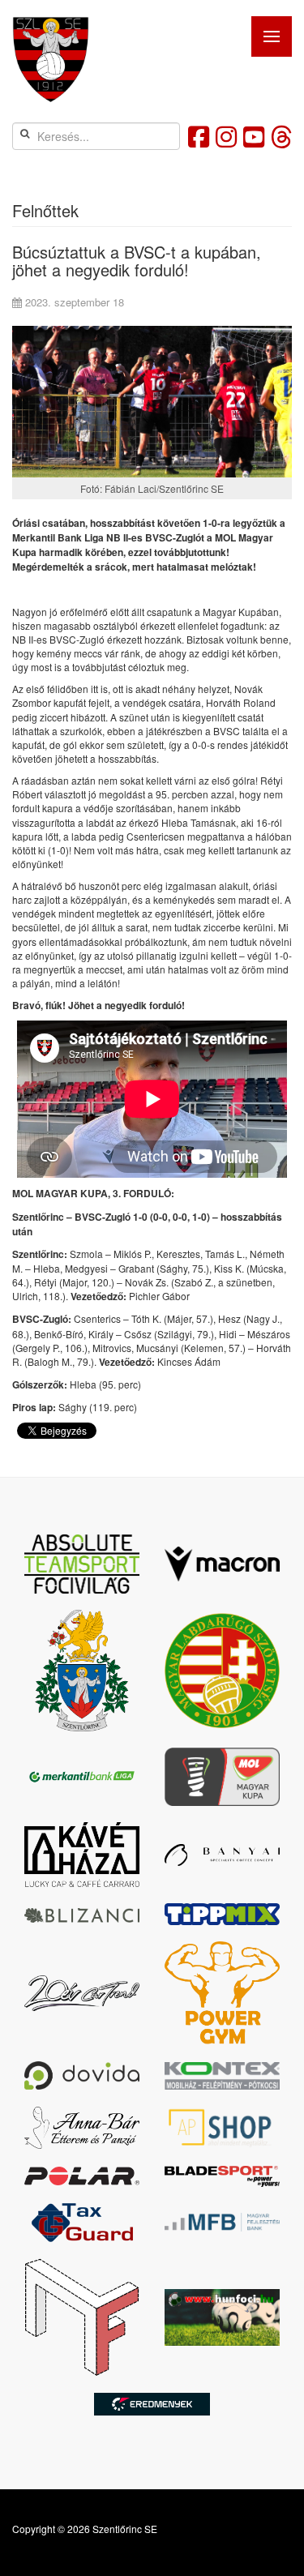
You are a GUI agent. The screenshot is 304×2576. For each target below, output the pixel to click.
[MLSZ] (223, 1671)
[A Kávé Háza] (82, 1855)
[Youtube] (254, 136)
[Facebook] (199, 136)
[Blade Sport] (223, 2176)
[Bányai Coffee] (223, 1855)
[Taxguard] (82, 2223)
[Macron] (223, 1564)
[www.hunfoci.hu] (223, 2317)
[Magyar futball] (82, 2318)
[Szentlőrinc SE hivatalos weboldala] (51, 60)
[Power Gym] (223, 1993)
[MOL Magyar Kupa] (223, 1777)
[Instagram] (226, 136)
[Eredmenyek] (152, 2404)
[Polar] (82, 2176)
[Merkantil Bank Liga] (82, 1777)
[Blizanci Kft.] (82, 1915)
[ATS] (82, 1564)
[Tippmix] (223, 1914)
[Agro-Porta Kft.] (223, 2127)
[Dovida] (82, 2075)
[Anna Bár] (82, 2128)
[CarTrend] (82, 1993)
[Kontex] (223, 2076)
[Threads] (281, 136)
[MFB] (223, 2222)
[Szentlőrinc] (82, 1671)
